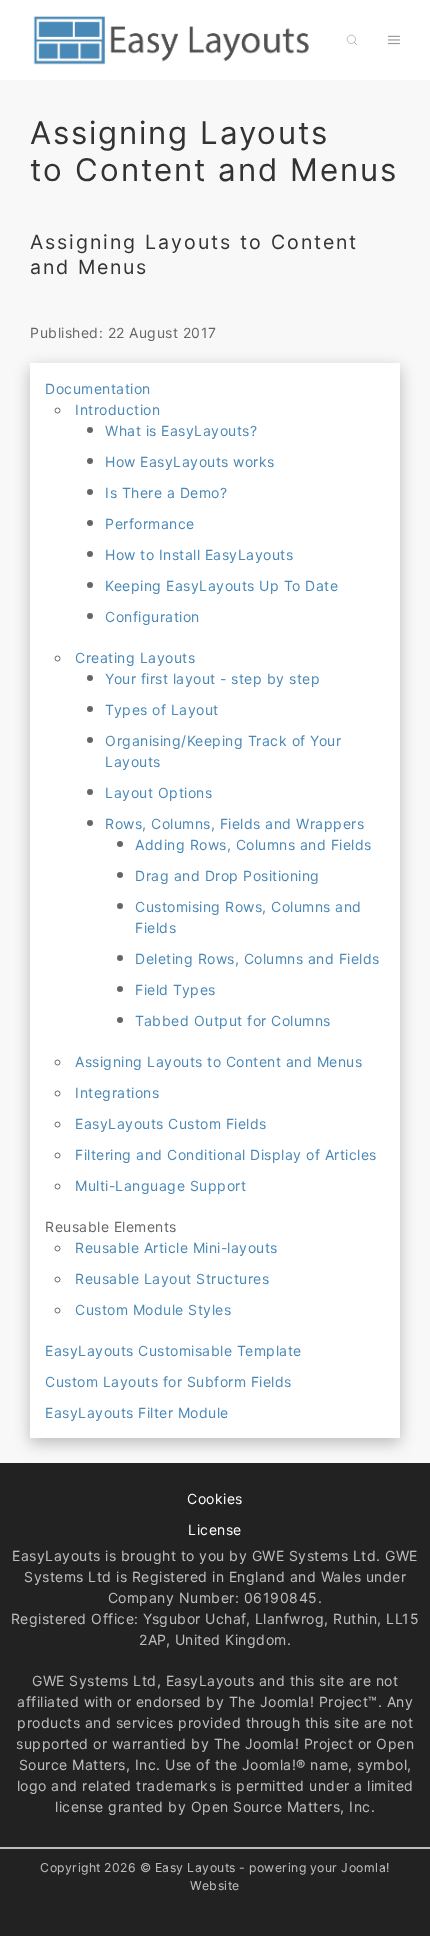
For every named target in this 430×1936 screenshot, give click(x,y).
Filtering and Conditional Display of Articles (226, 1154)
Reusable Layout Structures (172, 1278)
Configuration (152, 616)
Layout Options (158, 792)
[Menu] (394, 40)
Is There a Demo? (166, 492)
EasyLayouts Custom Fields (171, 1123)
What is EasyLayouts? (181, 430)
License (215, 1529)
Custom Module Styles (153, 1309)
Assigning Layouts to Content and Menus (218, 1061)
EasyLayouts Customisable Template (173, 1350)
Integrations (117, 1092)
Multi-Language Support (160, 1185)
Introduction (117, 409)
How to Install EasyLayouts (199, 554)
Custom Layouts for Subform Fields (168, 1381)
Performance (150, 523)
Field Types (175, 989)
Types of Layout (162, 709)
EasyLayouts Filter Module (137, 1412)
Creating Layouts (135, 657)
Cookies (215, 1498)
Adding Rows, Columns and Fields (253, 844)
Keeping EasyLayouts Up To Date (221, 585)
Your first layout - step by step (212, 678)
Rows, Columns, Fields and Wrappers (234, 823)
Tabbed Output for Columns (233, 1020)
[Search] (352, 40)
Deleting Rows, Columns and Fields (257, 958)
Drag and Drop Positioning (227, 875)
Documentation (98, 388)
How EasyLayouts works (190, 461)
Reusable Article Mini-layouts (176, 1247)
